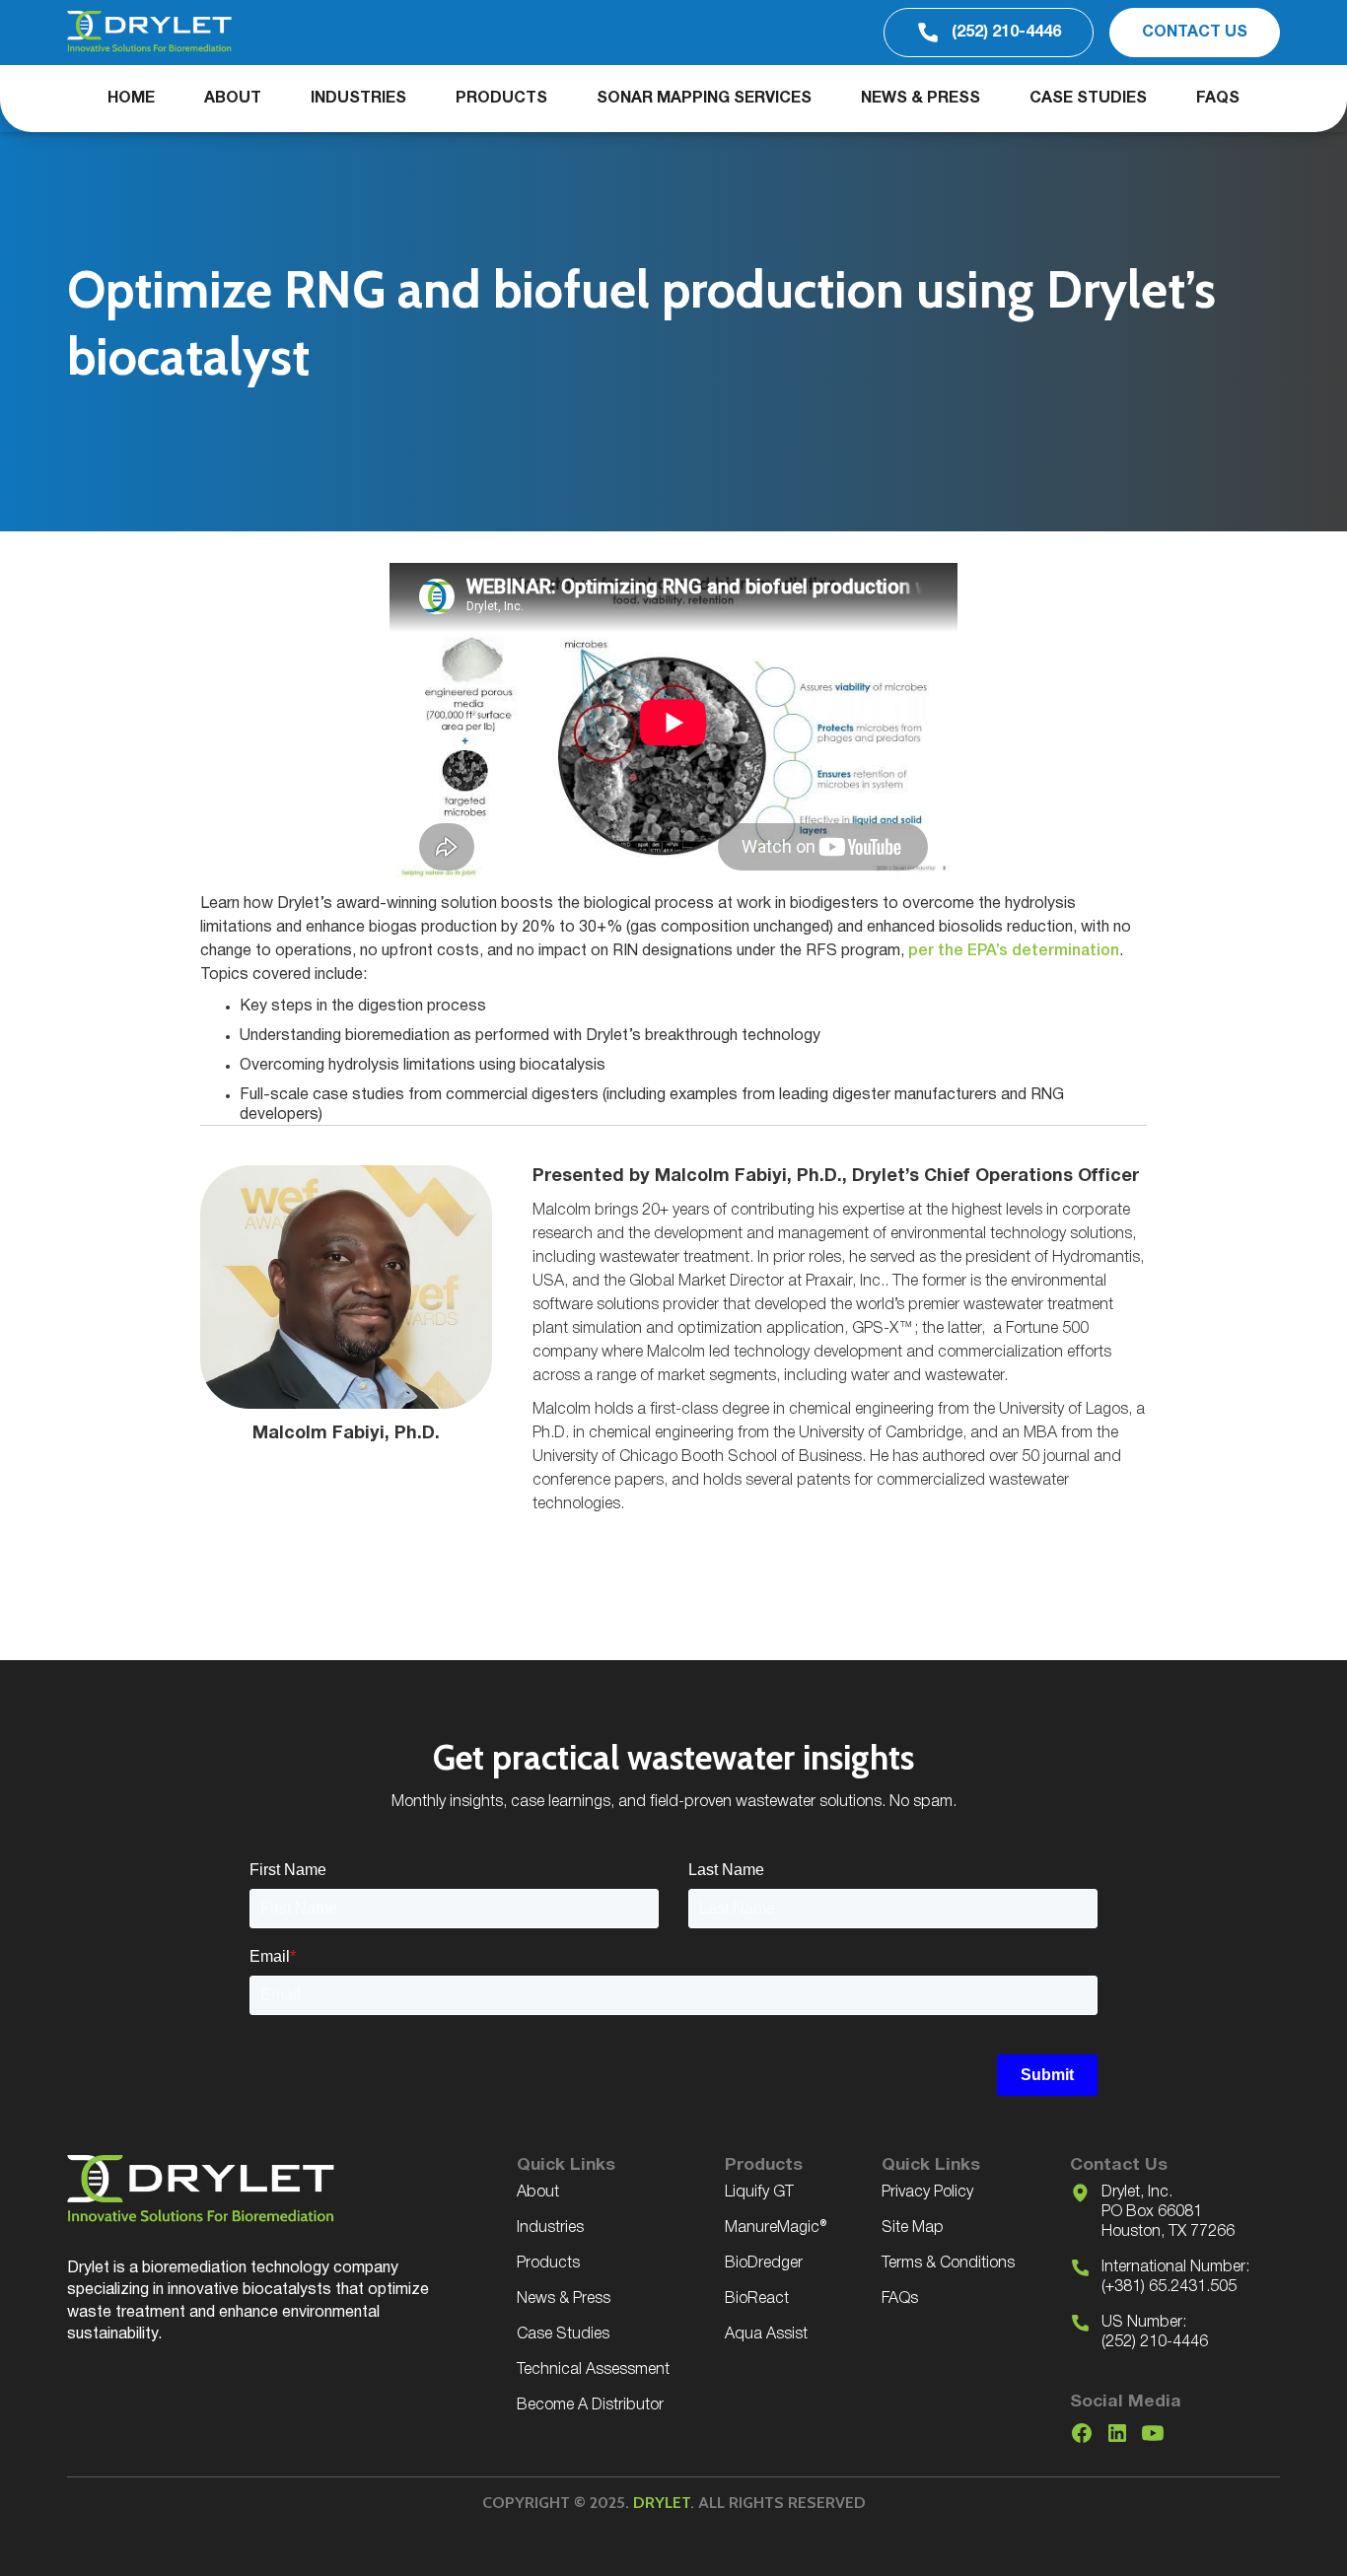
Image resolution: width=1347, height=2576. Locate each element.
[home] (149, 33)
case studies (1088, 99)
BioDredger (764, 2263)
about (233, 99)
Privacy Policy (927, 2193)
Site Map (913, 2228)
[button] (358, 99)
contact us (1195, 33)
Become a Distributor (590, 2405)
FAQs (1218, 99)
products (501, 99)
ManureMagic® (776, 2228)
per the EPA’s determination (1014, 951)
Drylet (662, 2503)
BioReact (757, 2299)
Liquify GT (759, 2193)
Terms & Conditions (948, 2263)
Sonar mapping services (704, 99)
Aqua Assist (766, 2334)
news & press (921, 99)
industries (358, 99)
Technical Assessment (593, 2370)
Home (131, 99)
